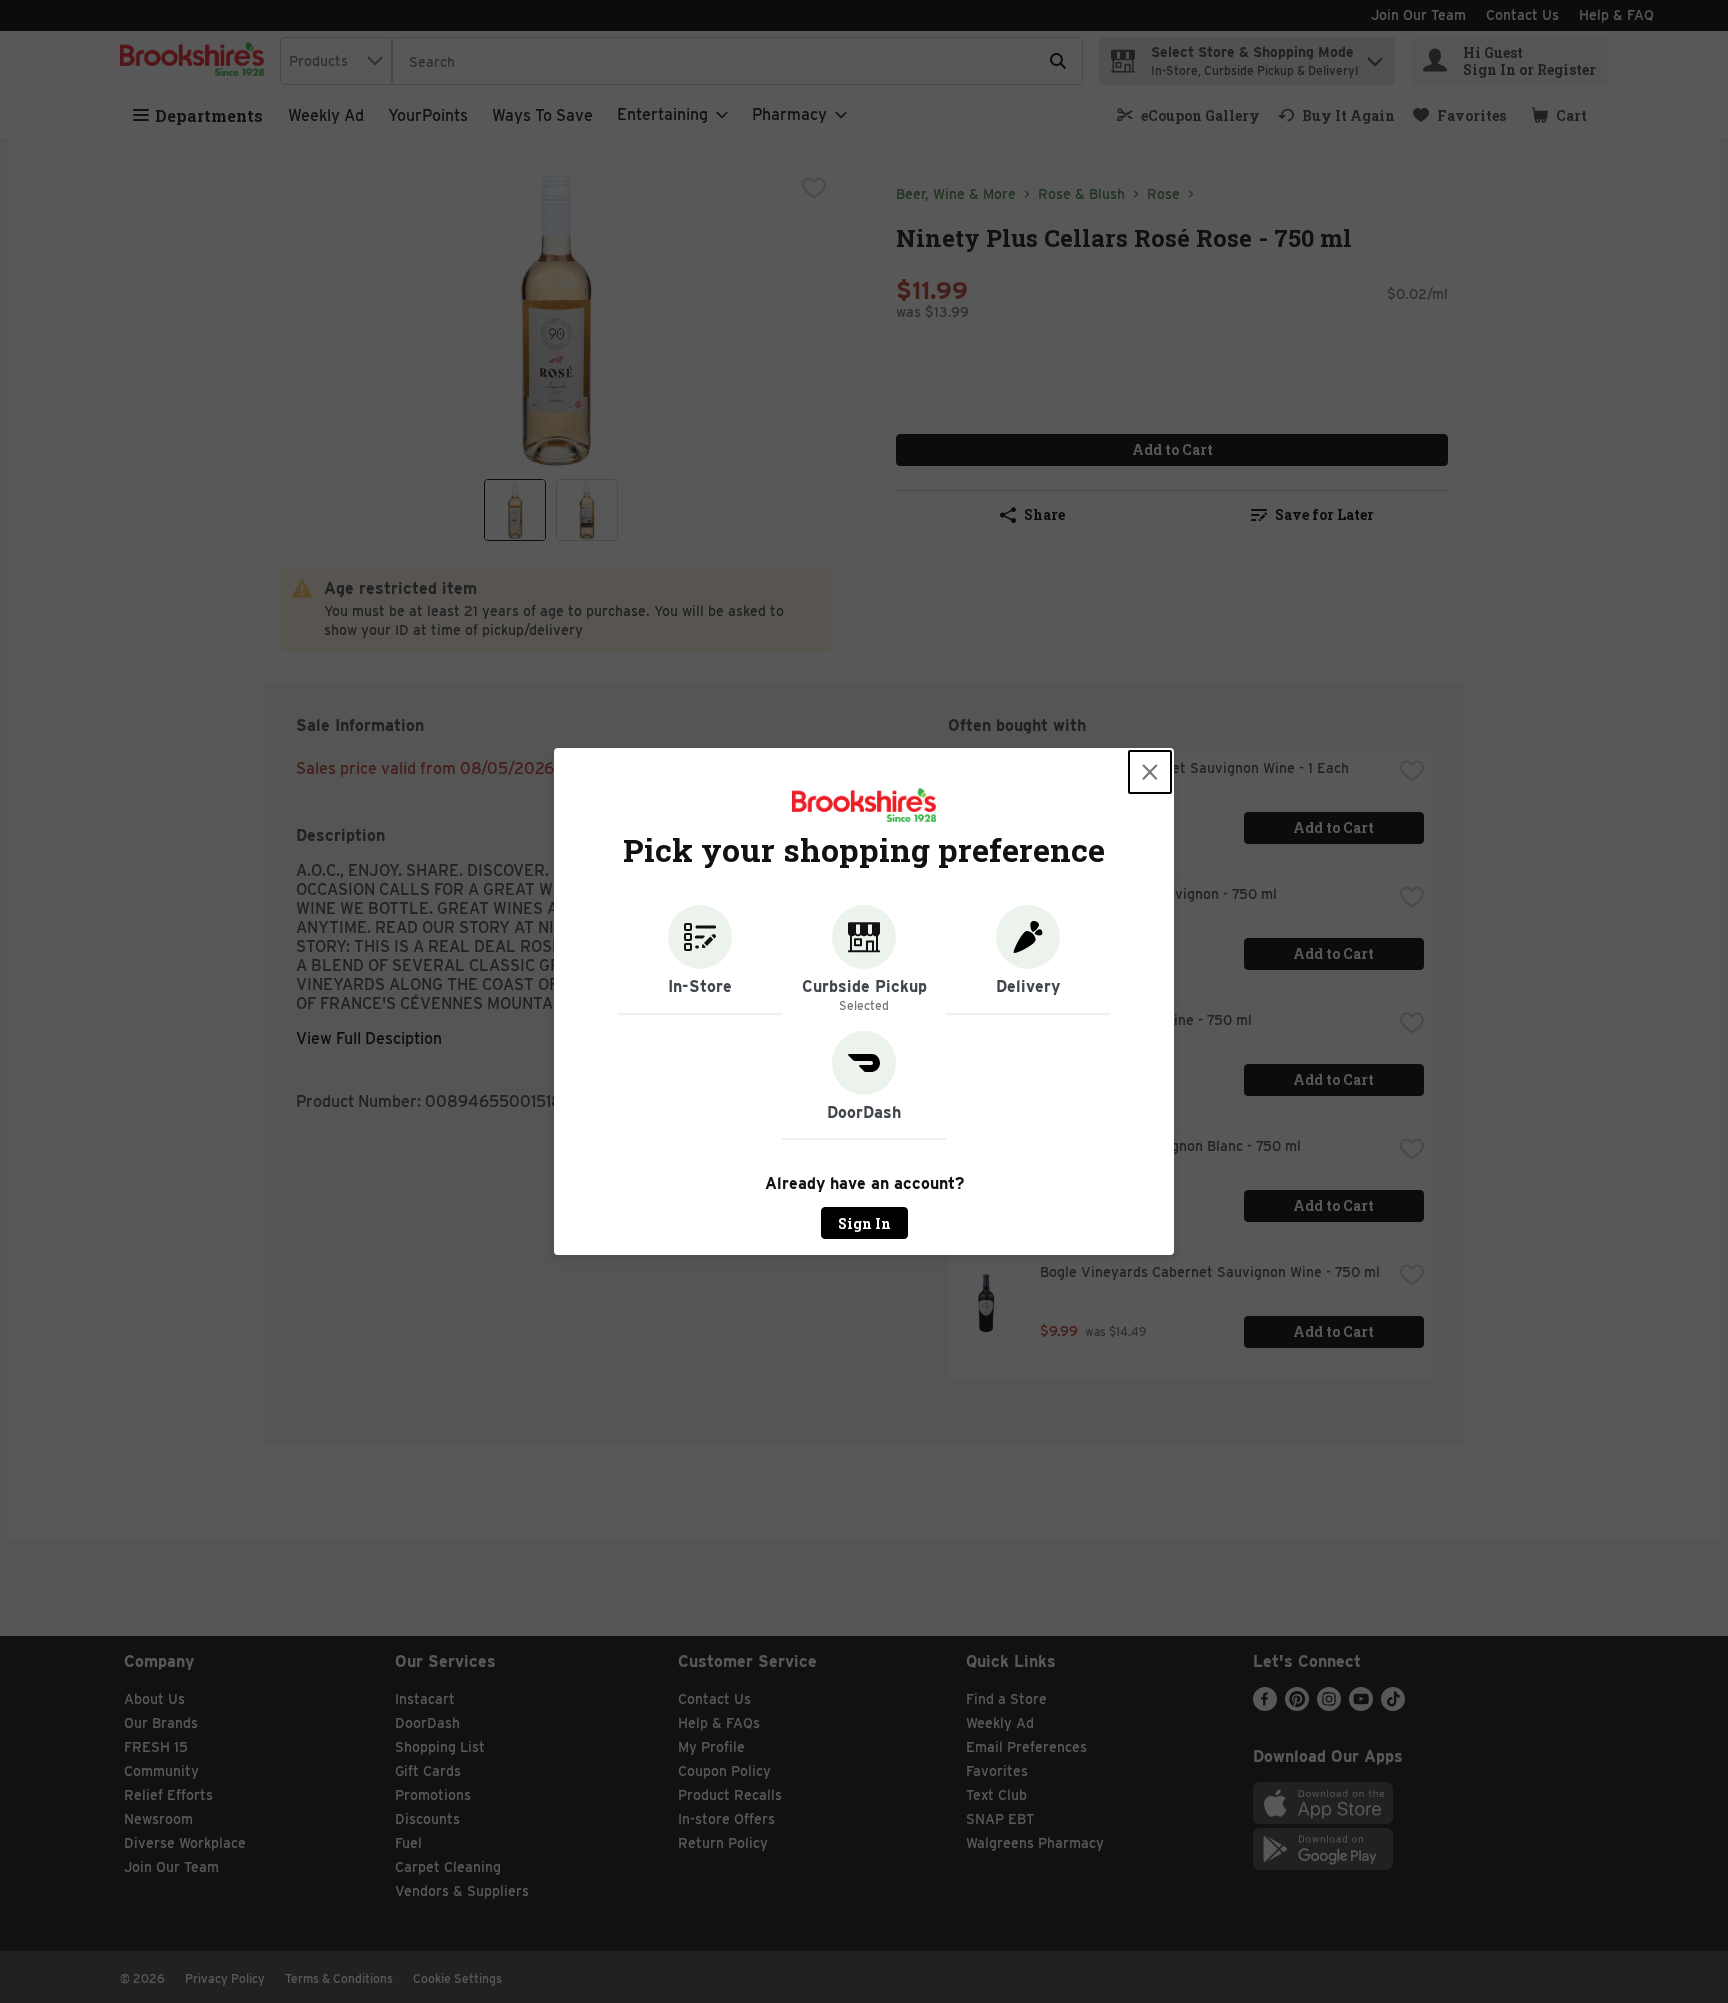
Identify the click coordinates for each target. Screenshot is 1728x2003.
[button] (700, 960)
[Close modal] (1150, 772)
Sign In (864, 1223)
